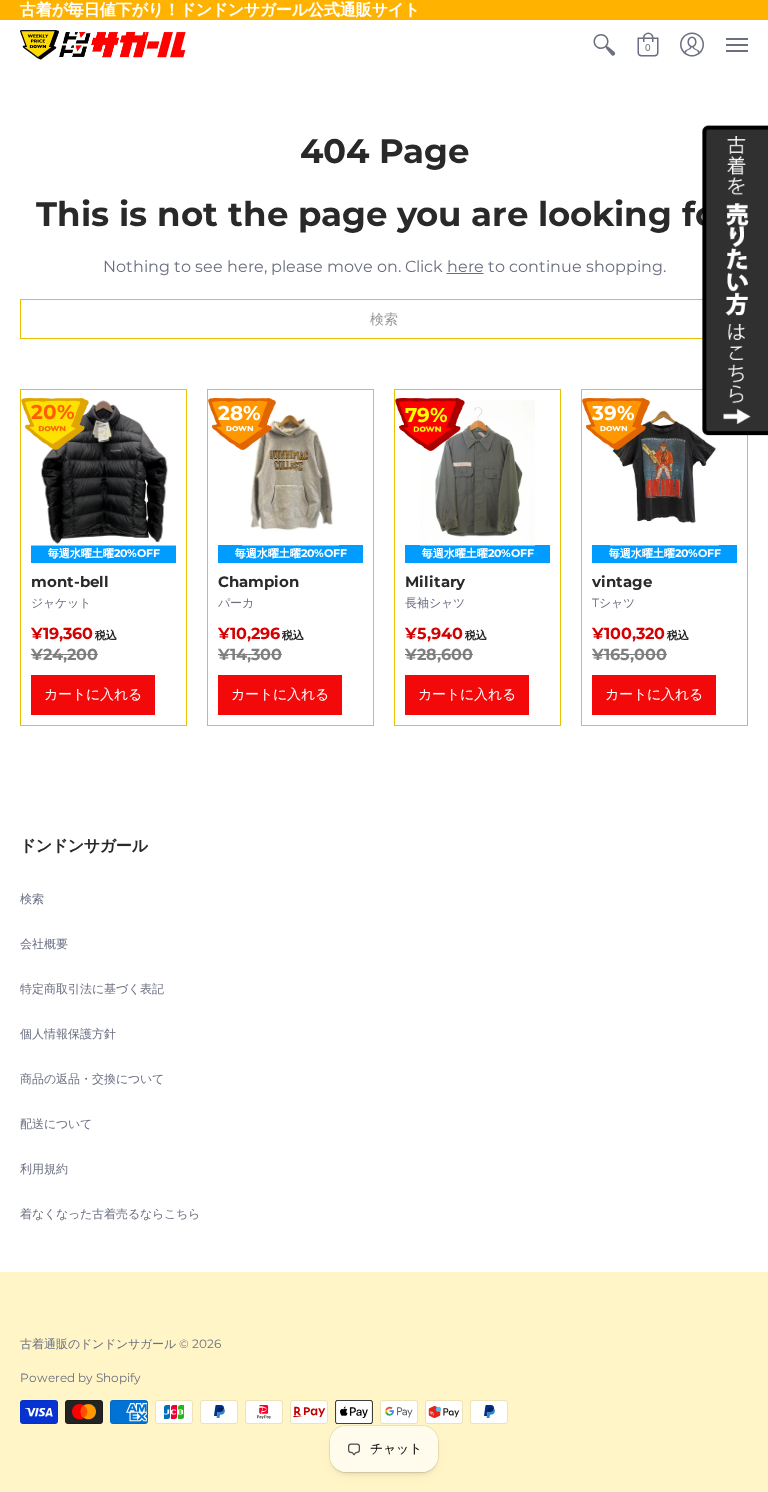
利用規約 (44, 1168)
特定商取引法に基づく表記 (92, 988)
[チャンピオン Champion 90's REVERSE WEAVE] (290, 557)
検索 (32, 898)
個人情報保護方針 (68, 1033)
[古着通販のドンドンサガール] (103, 45)
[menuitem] (604, 45)
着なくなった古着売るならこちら (110, 1213)
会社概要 (44, 943)
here (465, 266)
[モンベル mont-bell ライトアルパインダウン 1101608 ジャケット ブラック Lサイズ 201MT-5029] (103, 557)
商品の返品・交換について (92, 1078)
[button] (604, 45)
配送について (56, 1123)
